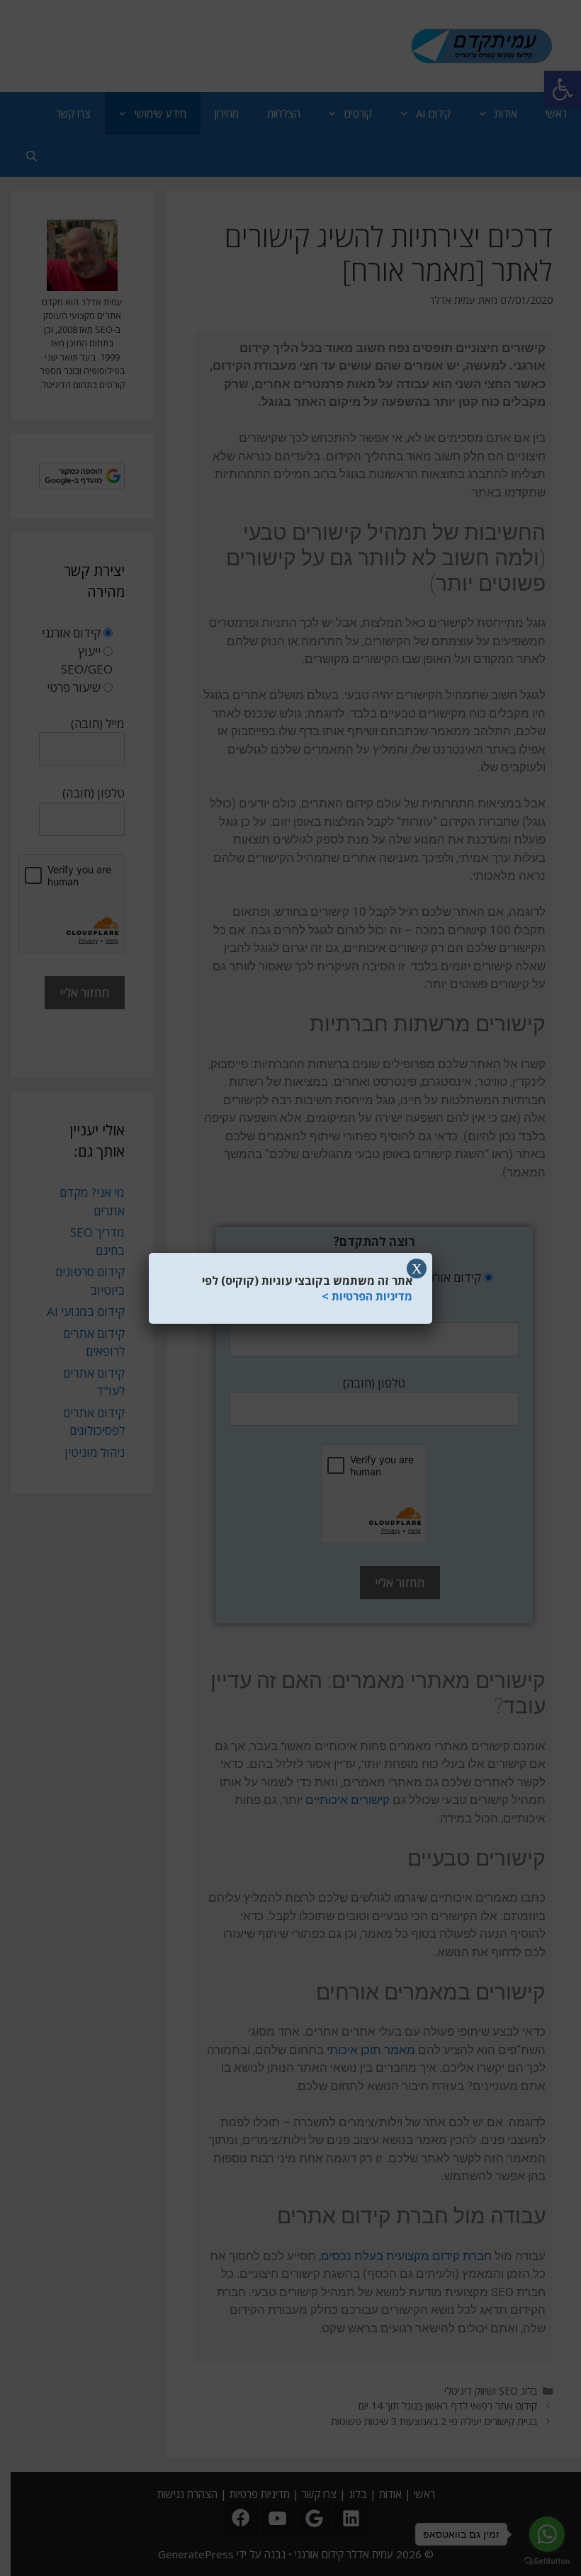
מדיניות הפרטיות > (367, 1296)
